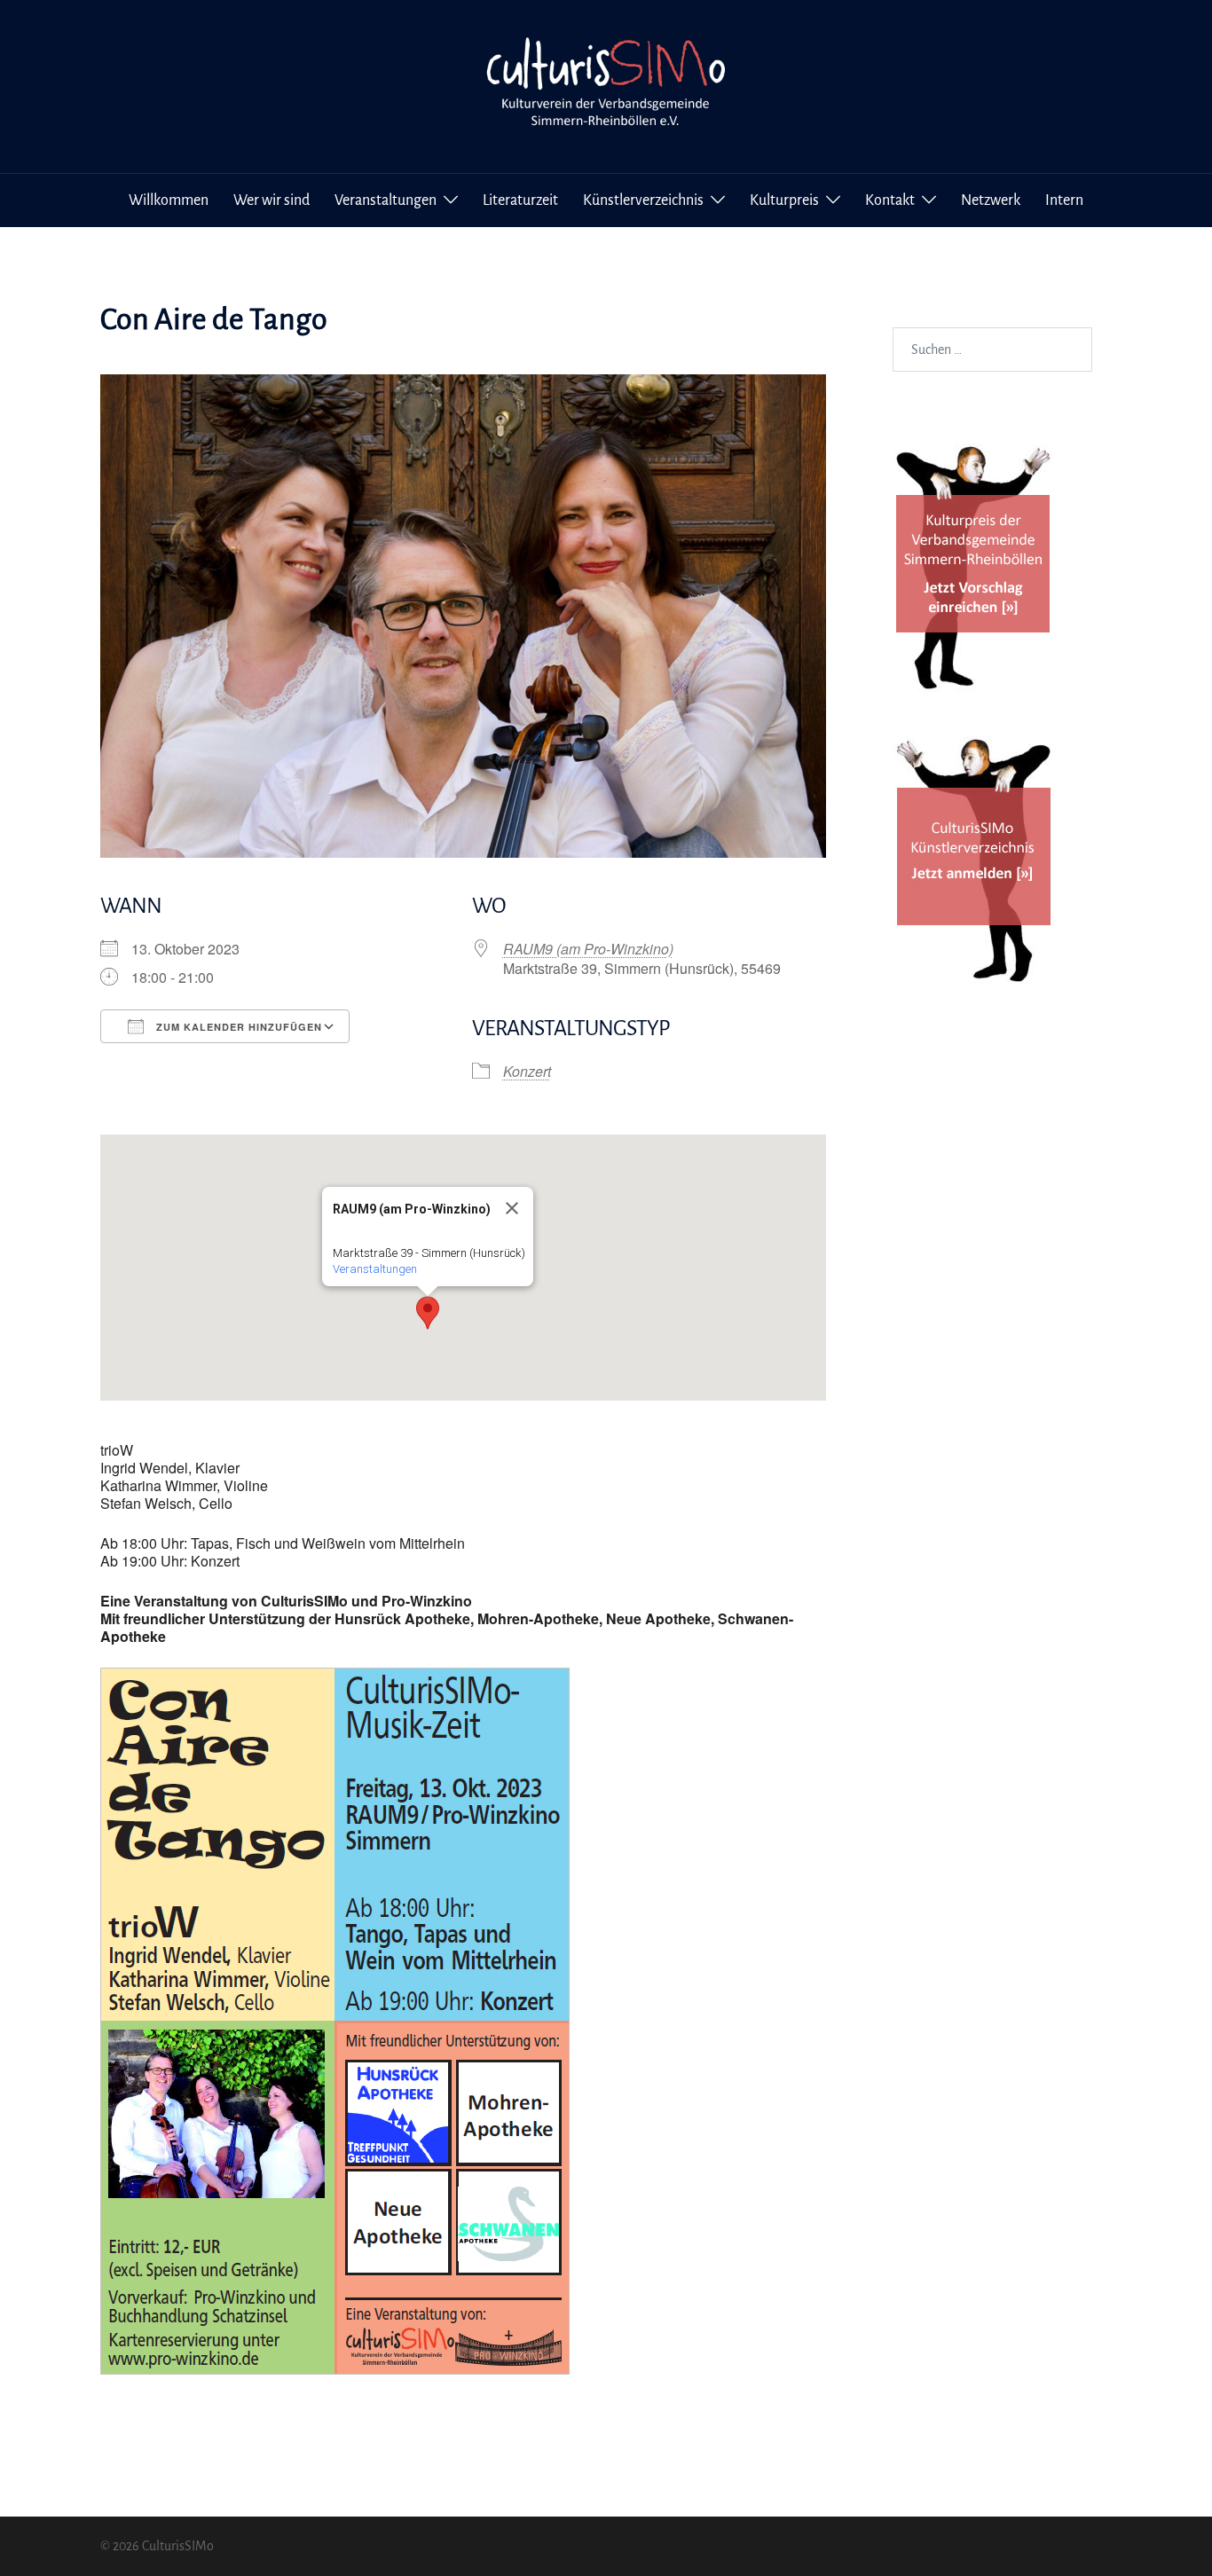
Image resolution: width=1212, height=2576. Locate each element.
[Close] (512, 1208)
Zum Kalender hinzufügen (237, 1027)
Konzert (527, 1071)
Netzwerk (991, 200)
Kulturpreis (784, 200)
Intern (1064, 200)
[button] (428, 1313)
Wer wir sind (272, 200)
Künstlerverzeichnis (643, 200)
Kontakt (890, 200)
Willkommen (169, 200)
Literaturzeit (520, 200)
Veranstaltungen (386, 200)
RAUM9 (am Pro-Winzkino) (588, 949)
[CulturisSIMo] (606, 85)
